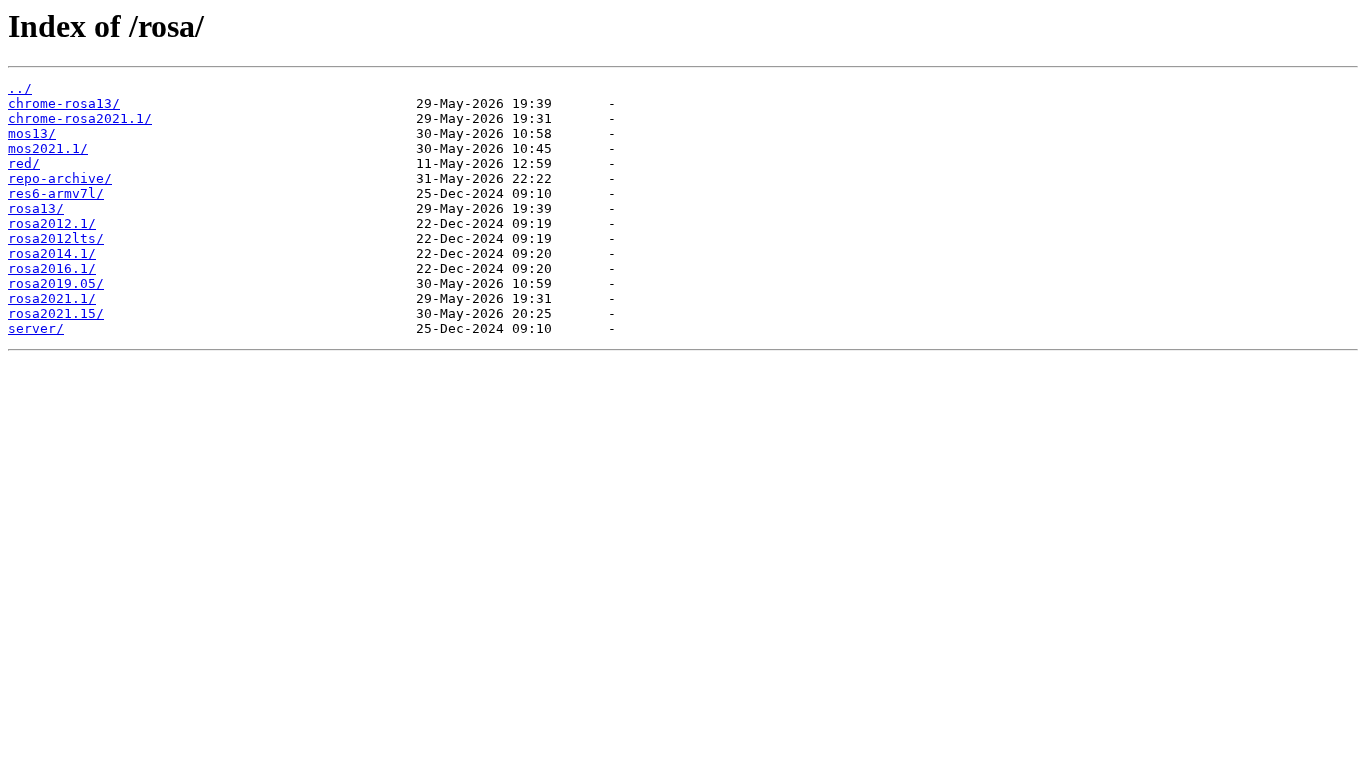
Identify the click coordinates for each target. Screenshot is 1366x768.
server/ (36, 328)
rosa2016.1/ (52, 268)
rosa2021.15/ (56, 313)
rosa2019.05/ (56, 283)
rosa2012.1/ (52, 223)
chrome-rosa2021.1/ (80, 118)
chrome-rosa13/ (64, 103)
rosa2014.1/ (52, 253)
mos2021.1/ (48, 148)
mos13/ (32, 133)
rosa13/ (36, 208)
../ (20, 88)
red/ (24, 163)
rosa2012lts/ (56, 238)
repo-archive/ (60, 178)
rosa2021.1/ (52, 298)
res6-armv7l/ (56, 193)
